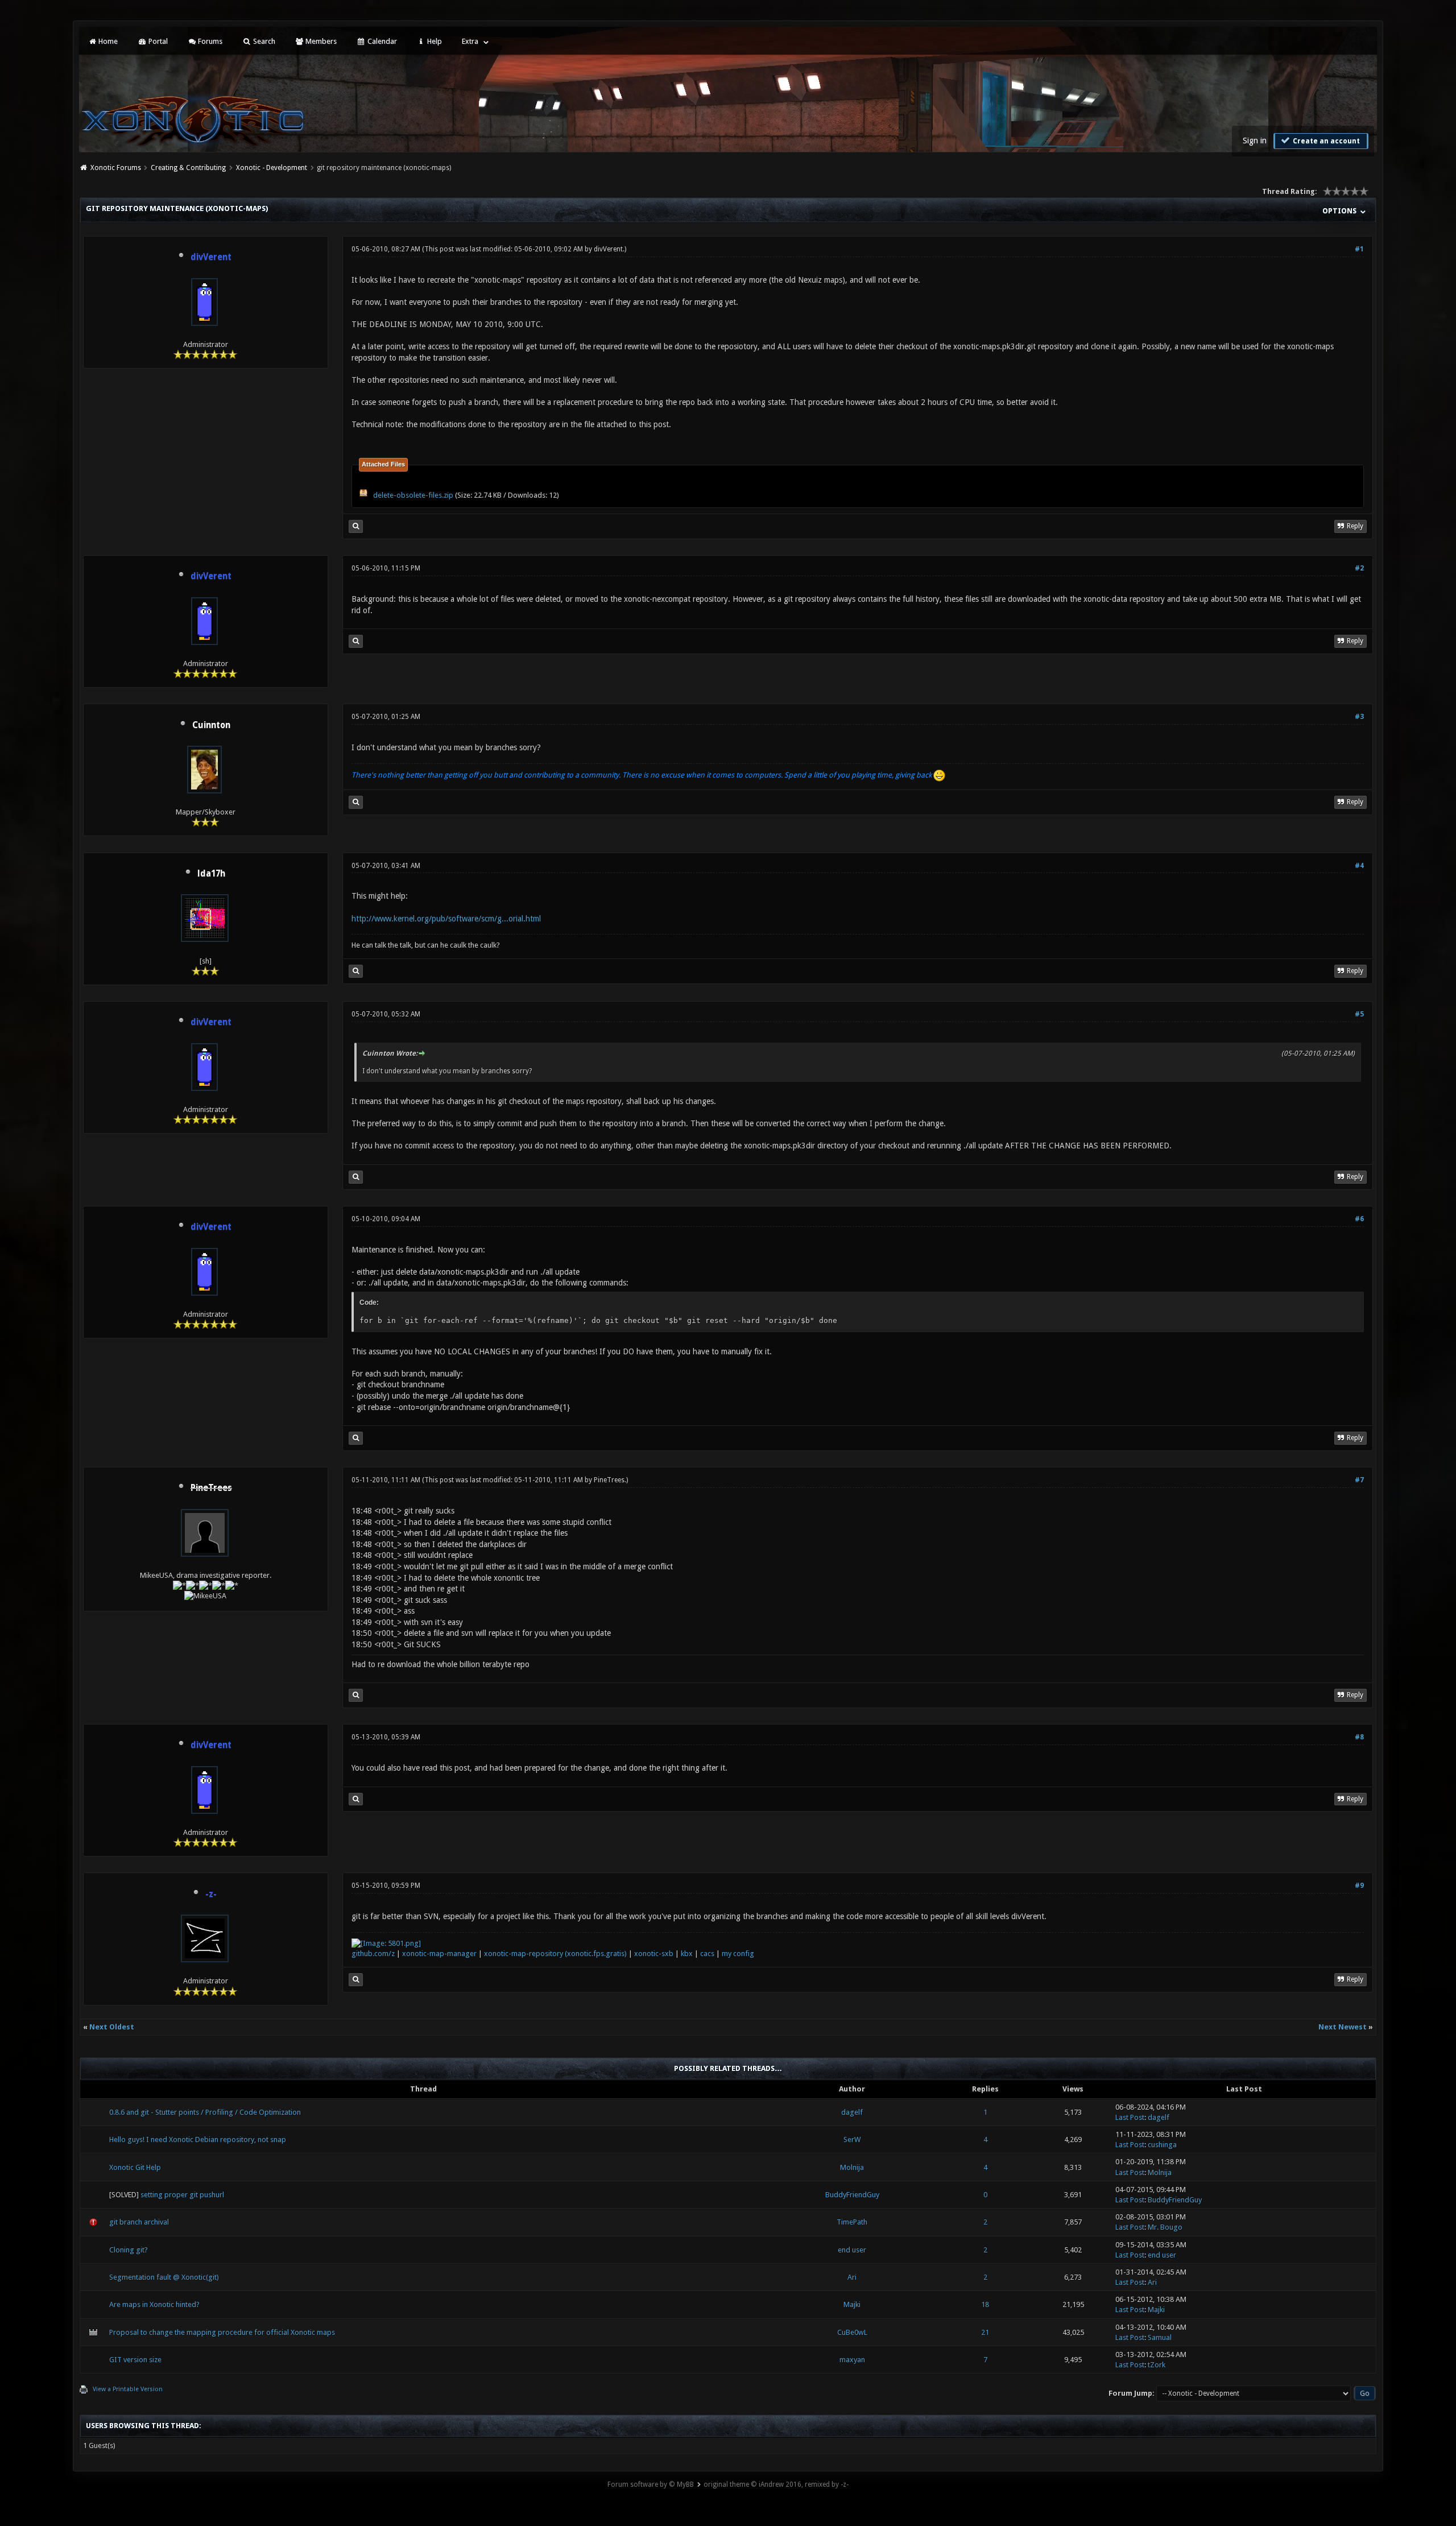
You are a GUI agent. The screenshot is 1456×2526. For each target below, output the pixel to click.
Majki (852, 2304)
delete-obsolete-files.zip (413, 495)
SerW (852, 2140)
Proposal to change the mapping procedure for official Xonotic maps (222, 2332)
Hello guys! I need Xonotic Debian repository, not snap (198, 2140)
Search (263, 41)
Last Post (1130, 2117)
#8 (1359, 1737)
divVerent (608, 249)
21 (985, 2332)
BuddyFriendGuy (852, 2195)
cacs (707, 1954)
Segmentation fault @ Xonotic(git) (164, 2277)
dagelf (852, 2112)
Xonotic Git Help (135, 2167)
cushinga (1162, 2145)
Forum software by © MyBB (651, 2484)
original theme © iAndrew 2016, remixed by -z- (776, 2484)
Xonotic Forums (116, 168)
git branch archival (139, 2222)
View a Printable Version (128, 2389)
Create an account (1325, 141)
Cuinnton (211, 725)
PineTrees (609, 1480)
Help (434, 41)
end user (852, 2250)
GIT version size (135, 2360)
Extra (470, 41)
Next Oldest (112, 2027)
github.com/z (373, 1954)
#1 (1359, 249)
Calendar (381, 41)
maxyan (852, 2360)
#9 (1359, 1886)
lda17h (211, 874)
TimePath (852, 2222)
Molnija (852, 2167)
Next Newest (1343, 2027)
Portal (157, 41)
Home (107, 41)
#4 (1359, 866)
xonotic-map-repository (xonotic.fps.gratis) (555, 1954)
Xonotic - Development (272, 168)
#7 (1359, 1480)
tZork (1157, 2365)
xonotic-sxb (654, 1954)
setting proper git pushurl (182, 2195)
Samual (1160, 2337)
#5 (1359, 1014)
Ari (852, 2277)
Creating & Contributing (188, 168)
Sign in (1255, 140)
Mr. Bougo (1165, 2227)
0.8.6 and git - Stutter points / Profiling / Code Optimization (205, 2112)
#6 (1359, 1219)
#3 (1359, 717)
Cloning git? (129, 2250)
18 (985, 2304)
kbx (687, 1954)
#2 (1359, 568)
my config (738, 1954)
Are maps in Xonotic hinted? (154, 2304)
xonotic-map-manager (439, 1954)
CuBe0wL (852, 2332)
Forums (209, 41)
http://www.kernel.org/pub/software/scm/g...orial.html (446, 919)
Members (320, 41)
